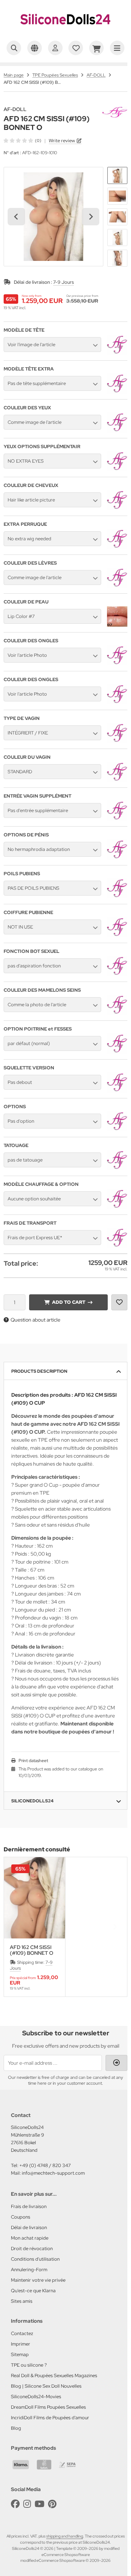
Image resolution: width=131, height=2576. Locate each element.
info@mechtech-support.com (53, 2173)
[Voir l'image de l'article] (117, 353)
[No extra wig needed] (117, 547)
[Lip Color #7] (117, 625)
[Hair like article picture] (117, 508)
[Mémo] (76, 48)
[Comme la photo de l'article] (117, 1013)
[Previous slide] (16, 1927)
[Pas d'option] (117, 1130)
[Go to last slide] (16, 217)
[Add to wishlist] (119, 1302)
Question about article (35, 1320)
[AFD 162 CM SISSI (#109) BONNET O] (35, 1898)
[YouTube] (39, 2504)
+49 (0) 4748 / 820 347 (45, 2165)
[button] (117, 175)
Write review (62, 141)
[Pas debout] (117, 1091)
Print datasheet (33, 1761)
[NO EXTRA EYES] (117, 470)
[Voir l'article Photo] (117, 664)
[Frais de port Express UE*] (117, 1246)
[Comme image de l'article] (117, 431)
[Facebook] (15, 2504)
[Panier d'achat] (96, 48)
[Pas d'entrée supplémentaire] (117, 819)
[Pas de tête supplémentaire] (117, 392)
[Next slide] (91, 217)
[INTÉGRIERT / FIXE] (117, 741)
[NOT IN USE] (117, 935)
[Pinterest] (52, 2504)
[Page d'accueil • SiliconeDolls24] (65, 31)
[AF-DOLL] (115, 110)
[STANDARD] (117, 780)
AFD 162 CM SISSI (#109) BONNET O (31, 1950)
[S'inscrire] (55, 48)
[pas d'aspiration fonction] (117, 974)
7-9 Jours (63, 282)
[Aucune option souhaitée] (117, 1207)
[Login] (116, 2063)
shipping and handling (65, 2536)
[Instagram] (27, 2504)
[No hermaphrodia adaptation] (117, 858)
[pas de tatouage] (117, 1168)
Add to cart (68, 1302)
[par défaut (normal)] (117, 1052)
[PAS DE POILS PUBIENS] (117, 897)
